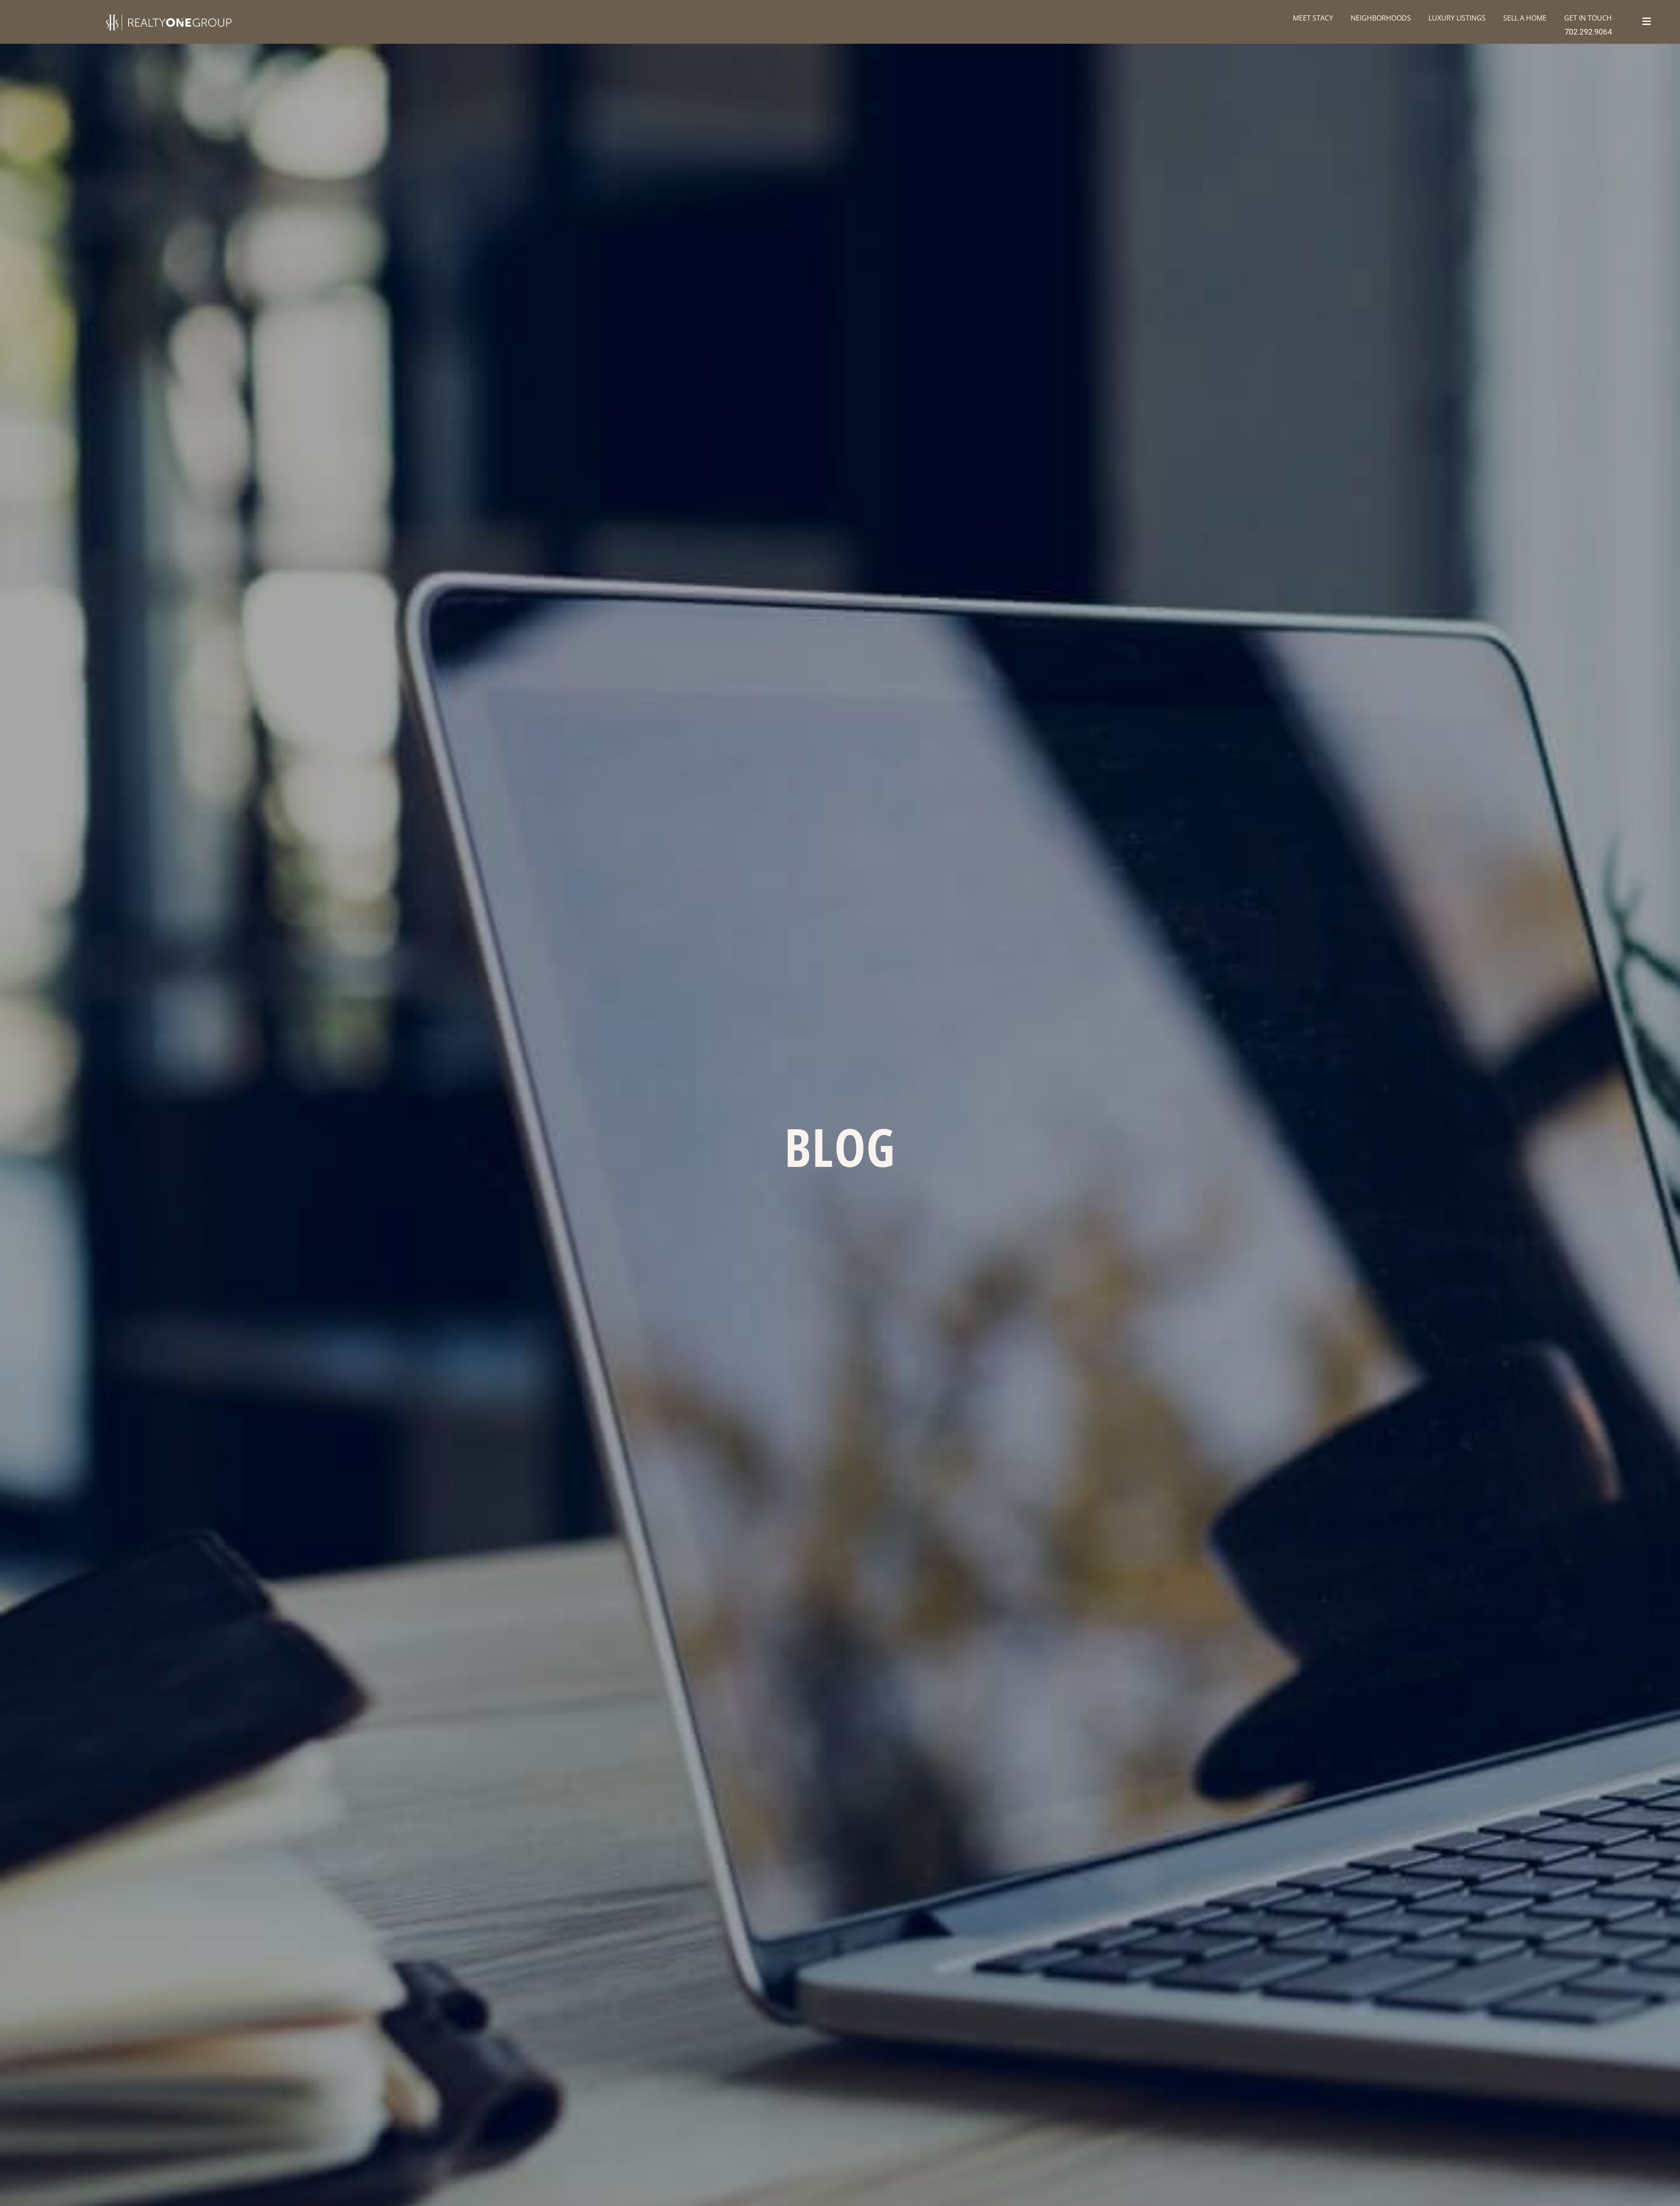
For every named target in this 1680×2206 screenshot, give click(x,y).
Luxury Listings (1457, 18)
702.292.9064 (1588, 32)
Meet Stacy (1313, 18)
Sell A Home (1525, 18)
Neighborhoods (1381, 18)
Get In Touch (1588, 18)
